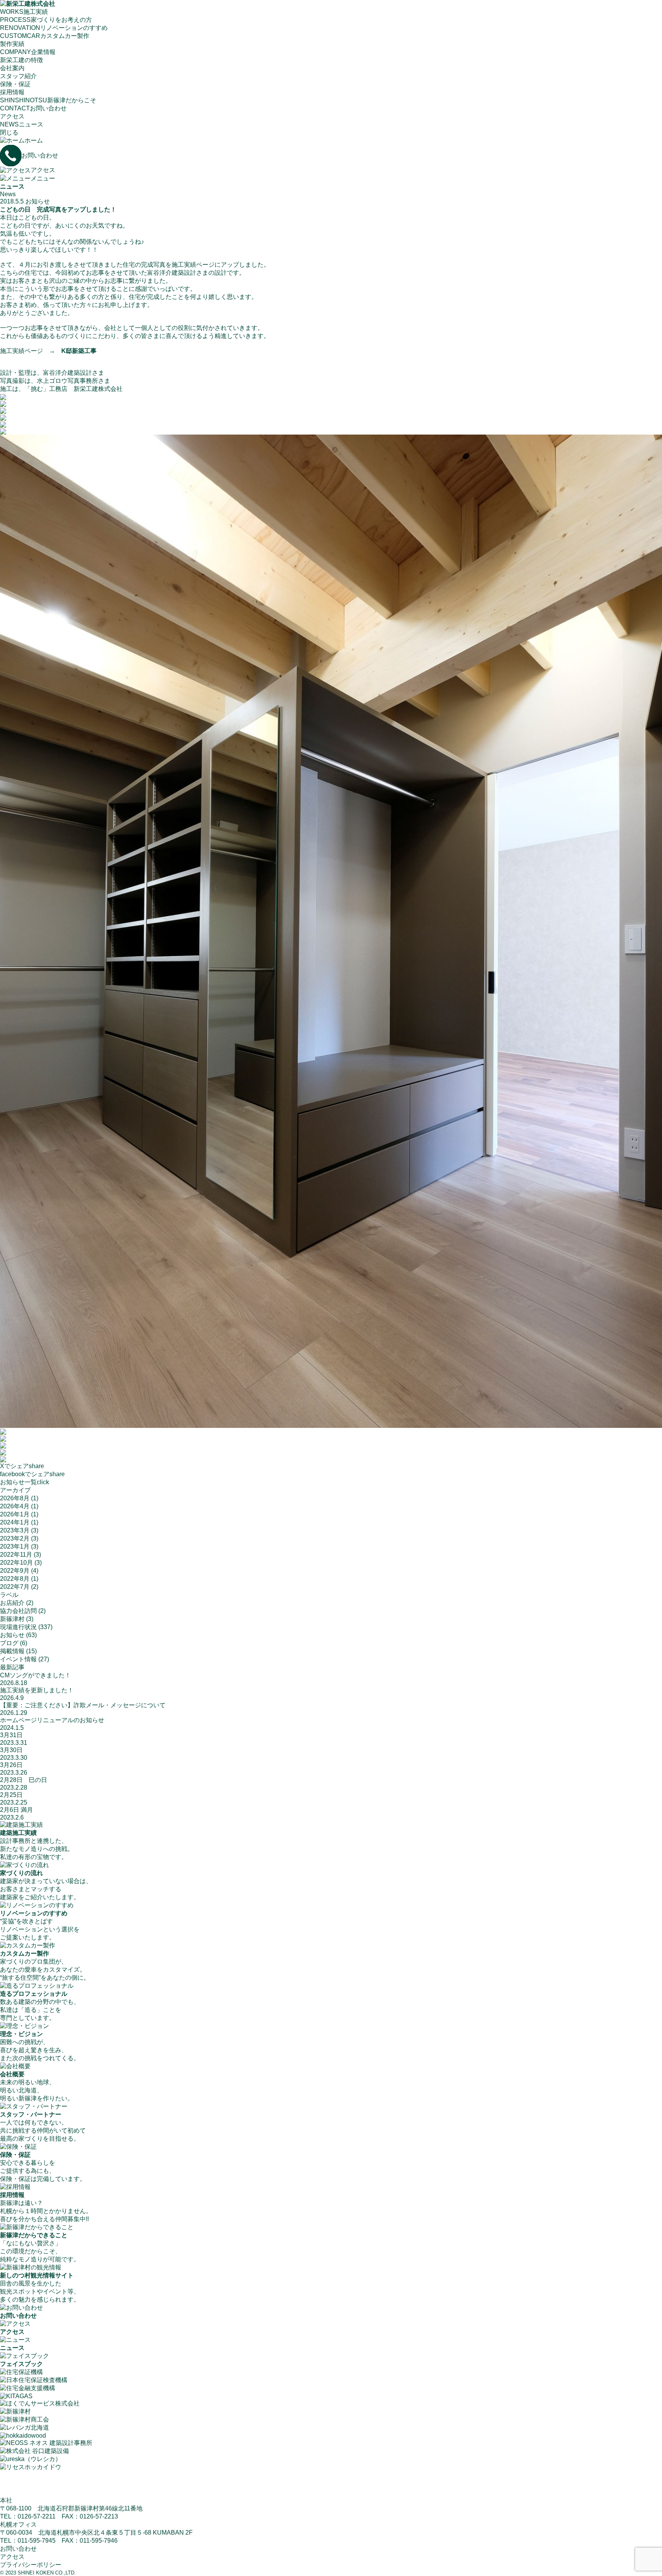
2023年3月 (15, 1530)
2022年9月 (15, 1571)
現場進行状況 (18, 1627)
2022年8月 (15, 1579)
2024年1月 (15, 1522)
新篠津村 (12, 1619)
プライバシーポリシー (31, 2565)
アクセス (12, 116)
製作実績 (12, 44)
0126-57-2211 (37, 2516)
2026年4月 (15, 1506)
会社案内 (12, 68)
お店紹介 (12, 1603)
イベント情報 (18, 1659)
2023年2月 (15, 1538)
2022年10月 (16, 1563)
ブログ (9, 1643)
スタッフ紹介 (18, 76)
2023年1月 (15, 1546)
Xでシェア (22, 1466)
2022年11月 (16, 1555)
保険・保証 (15, 84)
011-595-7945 (37, 2541)
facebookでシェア (32, 1474)
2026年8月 (15, 1498)
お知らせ (38, 201)
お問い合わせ (40, 155)
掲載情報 (12, 1651)
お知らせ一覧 (25, 1482)
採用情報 (12, 92)
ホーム (34, 140)
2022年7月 (15, 1587)
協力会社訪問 (18, 1611)
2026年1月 (15, 1514)
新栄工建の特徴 (21, 60)
